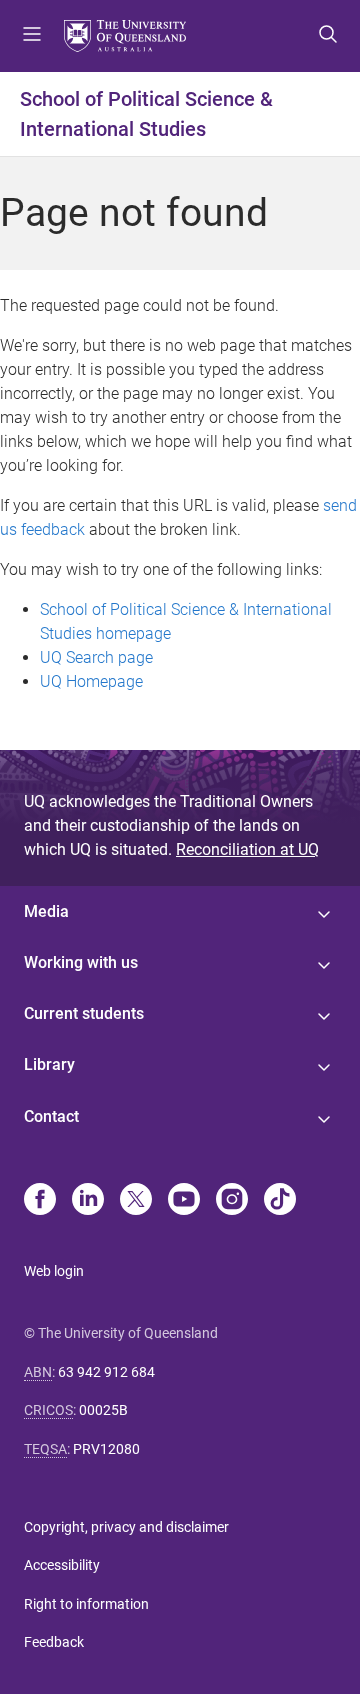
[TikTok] (280, 1201)
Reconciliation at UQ (247, 849)
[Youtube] (184, 1201)
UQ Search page (96, 657)
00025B (103, 1410)
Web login (54, 1271)
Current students (84, 1013)
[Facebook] (40, 1201)
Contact (51, 1116)
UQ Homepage (91, 681)
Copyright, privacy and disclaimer (126, 1527)
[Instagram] (232, 1201)
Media (46, 911)
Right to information (86, 1604)
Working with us (81, 962)
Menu (32, 36)
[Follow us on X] (136, 1201)
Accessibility (62, 1565)
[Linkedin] (88, 1201)
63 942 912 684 (106, 1372)
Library (49, 1064)
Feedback (54, 1642)
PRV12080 (106, 1449)
